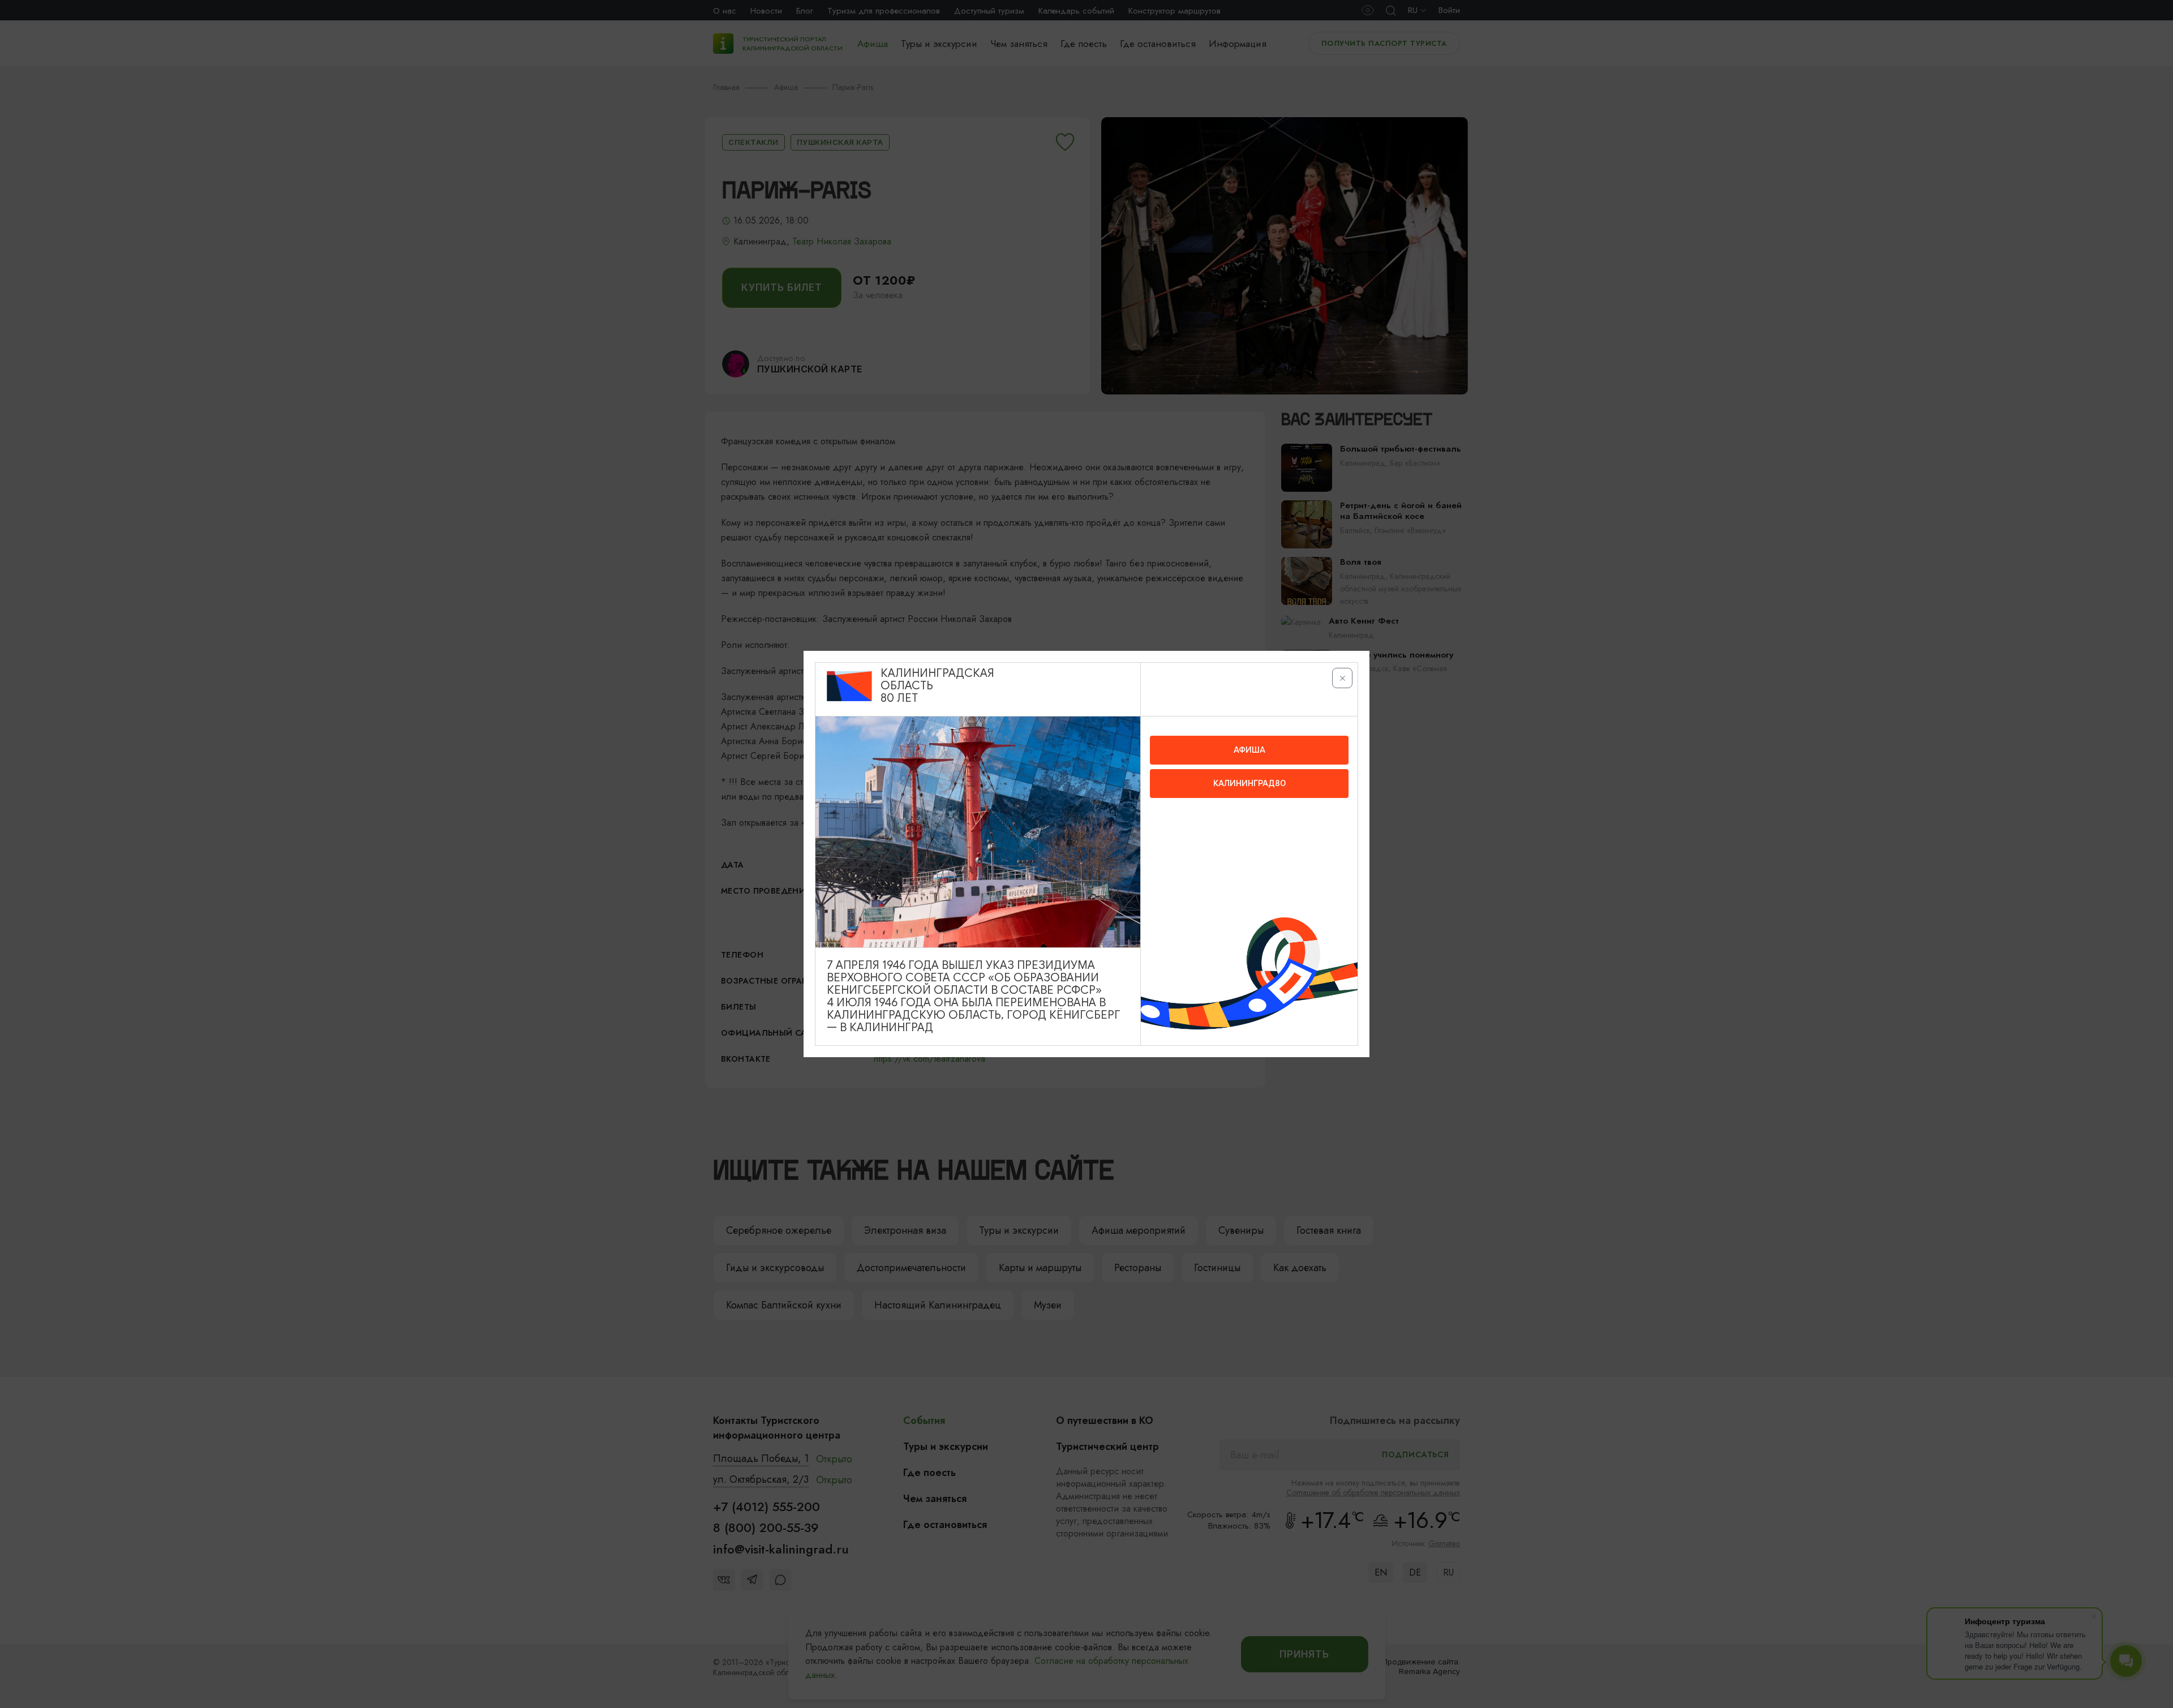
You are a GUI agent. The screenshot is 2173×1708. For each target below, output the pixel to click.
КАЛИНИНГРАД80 (1249, 783)
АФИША (1249, 750)
